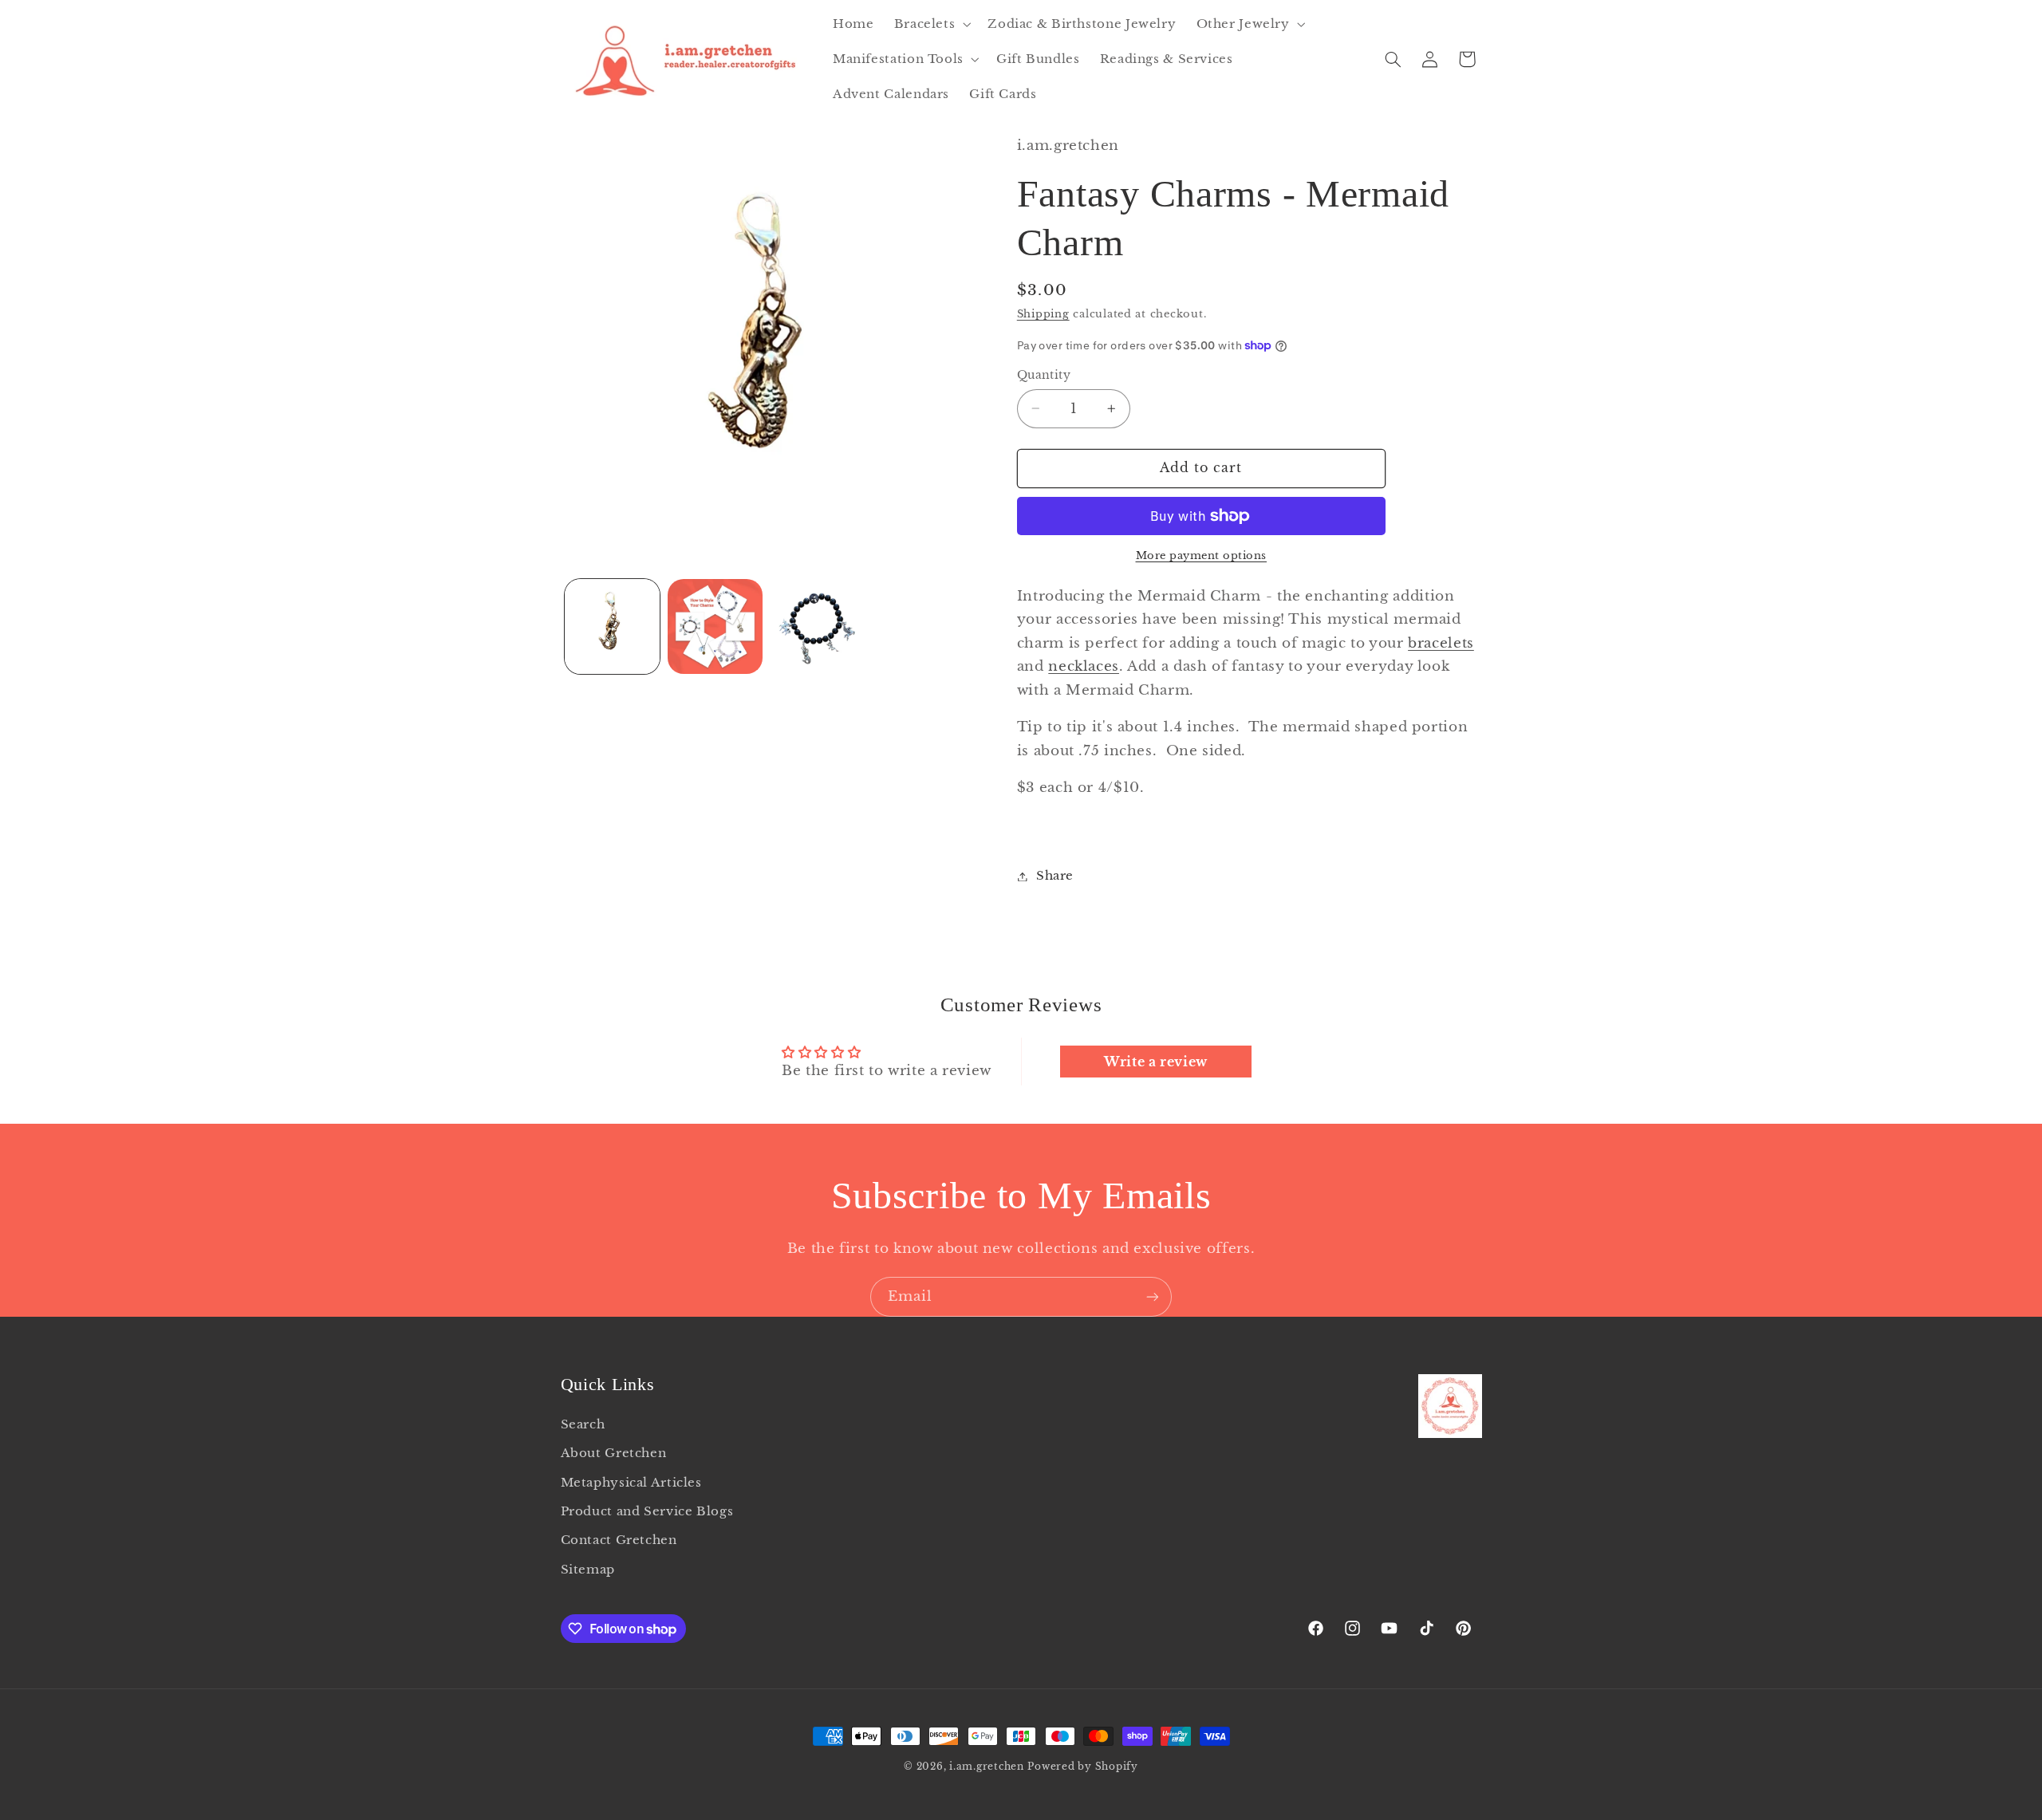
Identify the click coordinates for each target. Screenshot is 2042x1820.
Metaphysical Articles (631, 1483)
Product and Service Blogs (647, 1511)
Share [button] (1055, 876)
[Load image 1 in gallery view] (612, 626)
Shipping (1043, 315)
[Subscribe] (1153, 1296)
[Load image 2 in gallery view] (715, 626)
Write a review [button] (1156, 1062)
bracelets (1441, 643)
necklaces (1084, 667)
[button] (931, 24)
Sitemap (588, 1570)
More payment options (1202, 555)
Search (583, 1424)
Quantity (1044, 375)
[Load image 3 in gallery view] (819, 626)
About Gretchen (614, 1453)
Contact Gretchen (619, 1540)
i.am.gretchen (987, 1767)
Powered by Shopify (1082, 1767)
